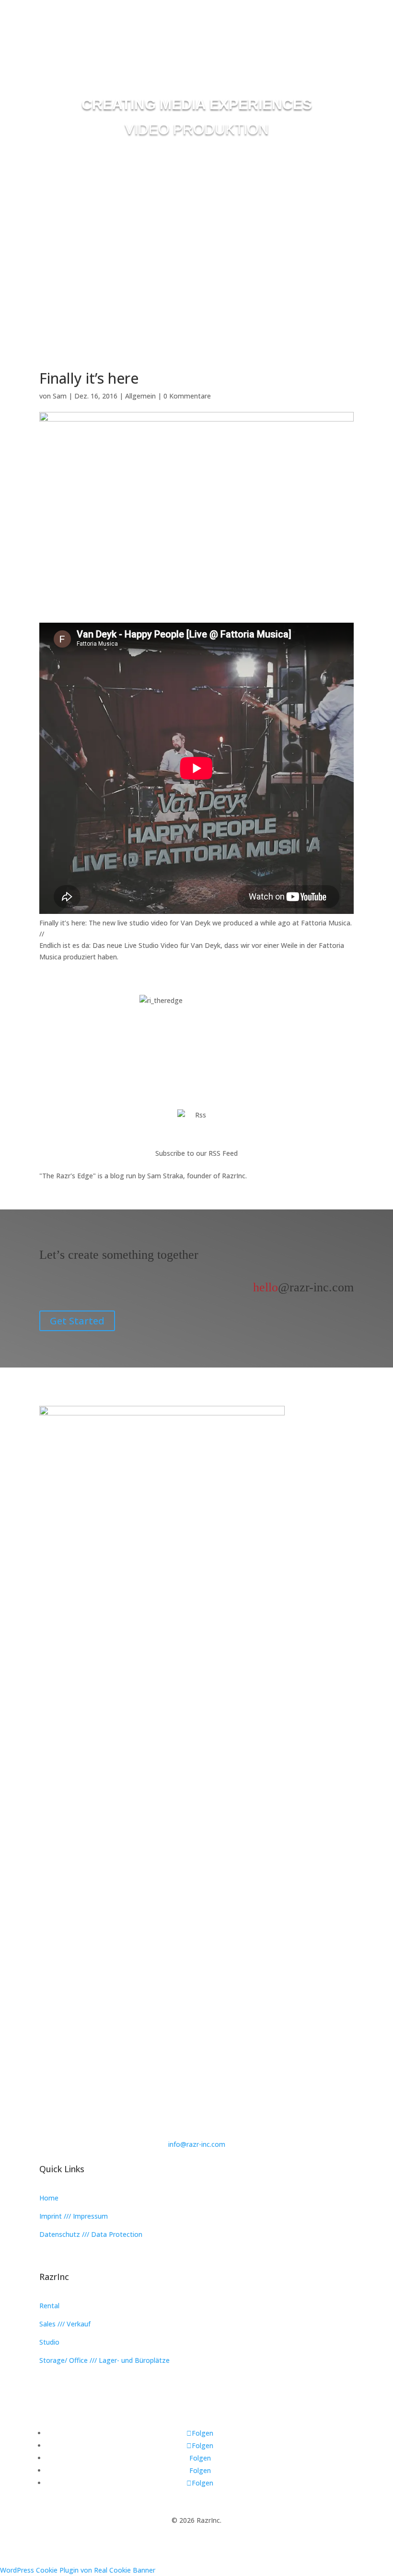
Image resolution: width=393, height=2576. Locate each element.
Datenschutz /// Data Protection (91, 2234)
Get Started (77, 1321)
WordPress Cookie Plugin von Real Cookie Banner (78, 2570)
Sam (60, 396)
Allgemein (140, 396)
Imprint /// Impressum (74, 2216)
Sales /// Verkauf (65, 2324)
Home (49, 2198)
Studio (49, 2342)
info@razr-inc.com (197, 2144)
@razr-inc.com (303, 1287)
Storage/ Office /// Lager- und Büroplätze (104, 2360)
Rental (49, 2306)
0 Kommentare (187, 396)
